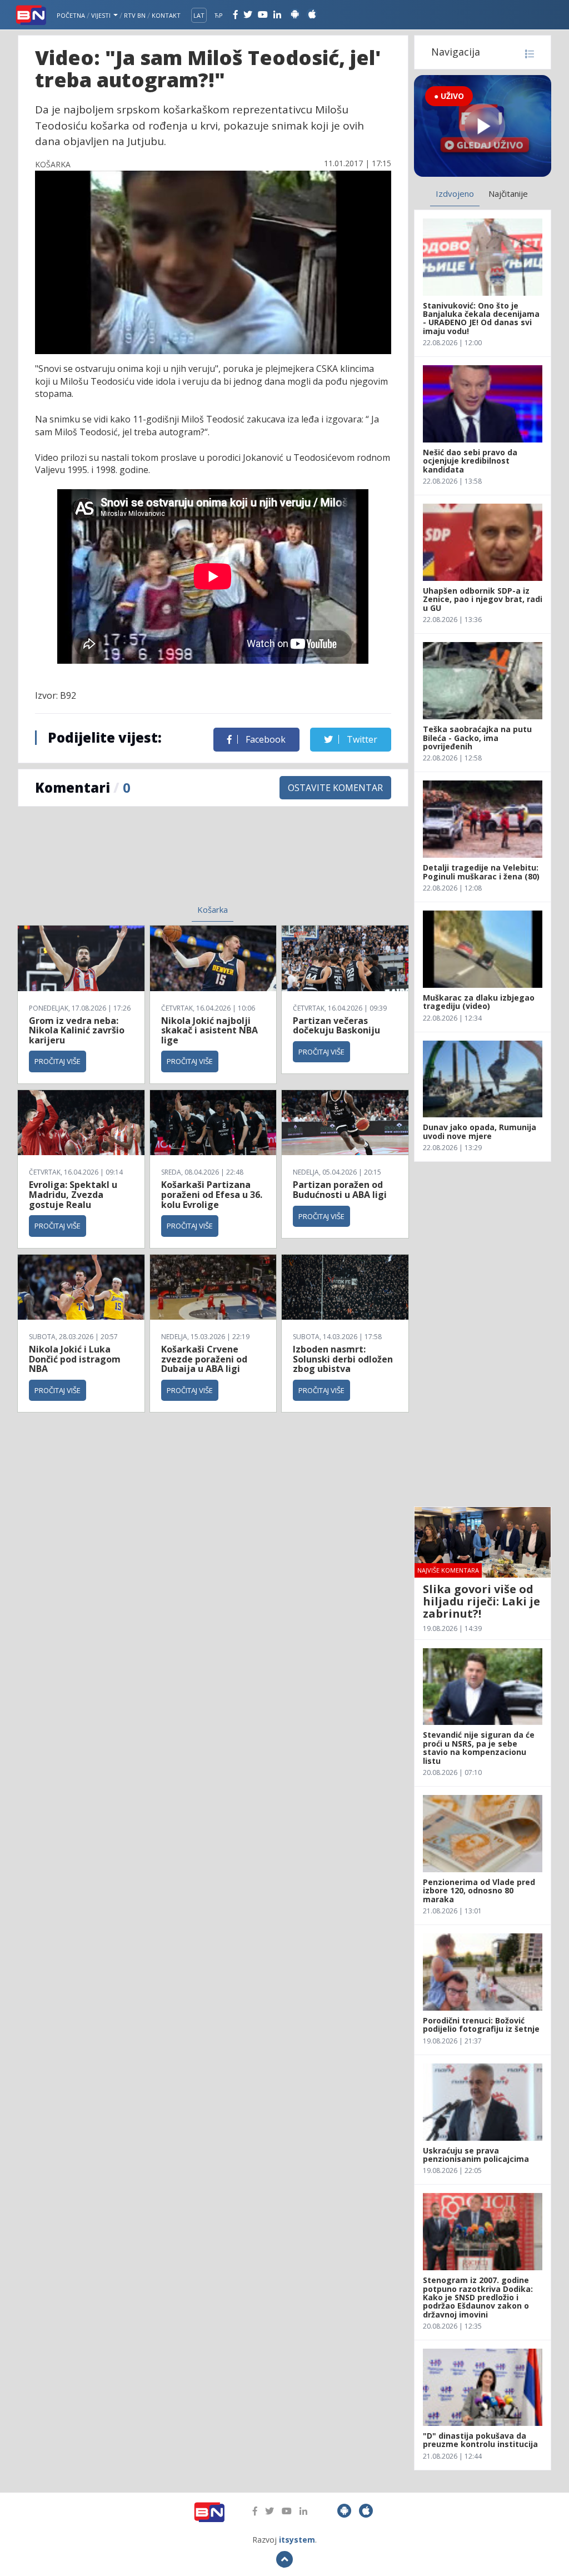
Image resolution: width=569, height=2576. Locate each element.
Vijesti (102, 15)
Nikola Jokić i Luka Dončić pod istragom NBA (75, 1359)
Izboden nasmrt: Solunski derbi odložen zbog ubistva (343, 1359)
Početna (71, 15)
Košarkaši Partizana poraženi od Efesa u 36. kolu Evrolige (212, 1194)
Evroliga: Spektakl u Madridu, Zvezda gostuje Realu (73, 1194)
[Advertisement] (129, 862)
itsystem (297, 2540)
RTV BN (135, 15)
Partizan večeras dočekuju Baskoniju (336, 1026)
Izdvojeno (455, 193)
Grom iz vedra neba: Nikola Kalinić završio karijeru (77, 1030)
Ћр (219, 15)
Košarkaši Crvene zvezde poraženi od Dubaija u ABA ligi (204, 1359)
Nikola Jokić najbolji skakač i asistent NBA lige (209, 1030)
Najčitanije (508, 193)
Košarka (213, 909)
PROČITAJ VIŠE (58, 1061)
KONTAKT (166, 15)
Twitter (361, 739)
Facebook (264, 739)
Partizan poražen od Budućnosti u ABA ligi (340, 1190)
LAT (199, 15)
